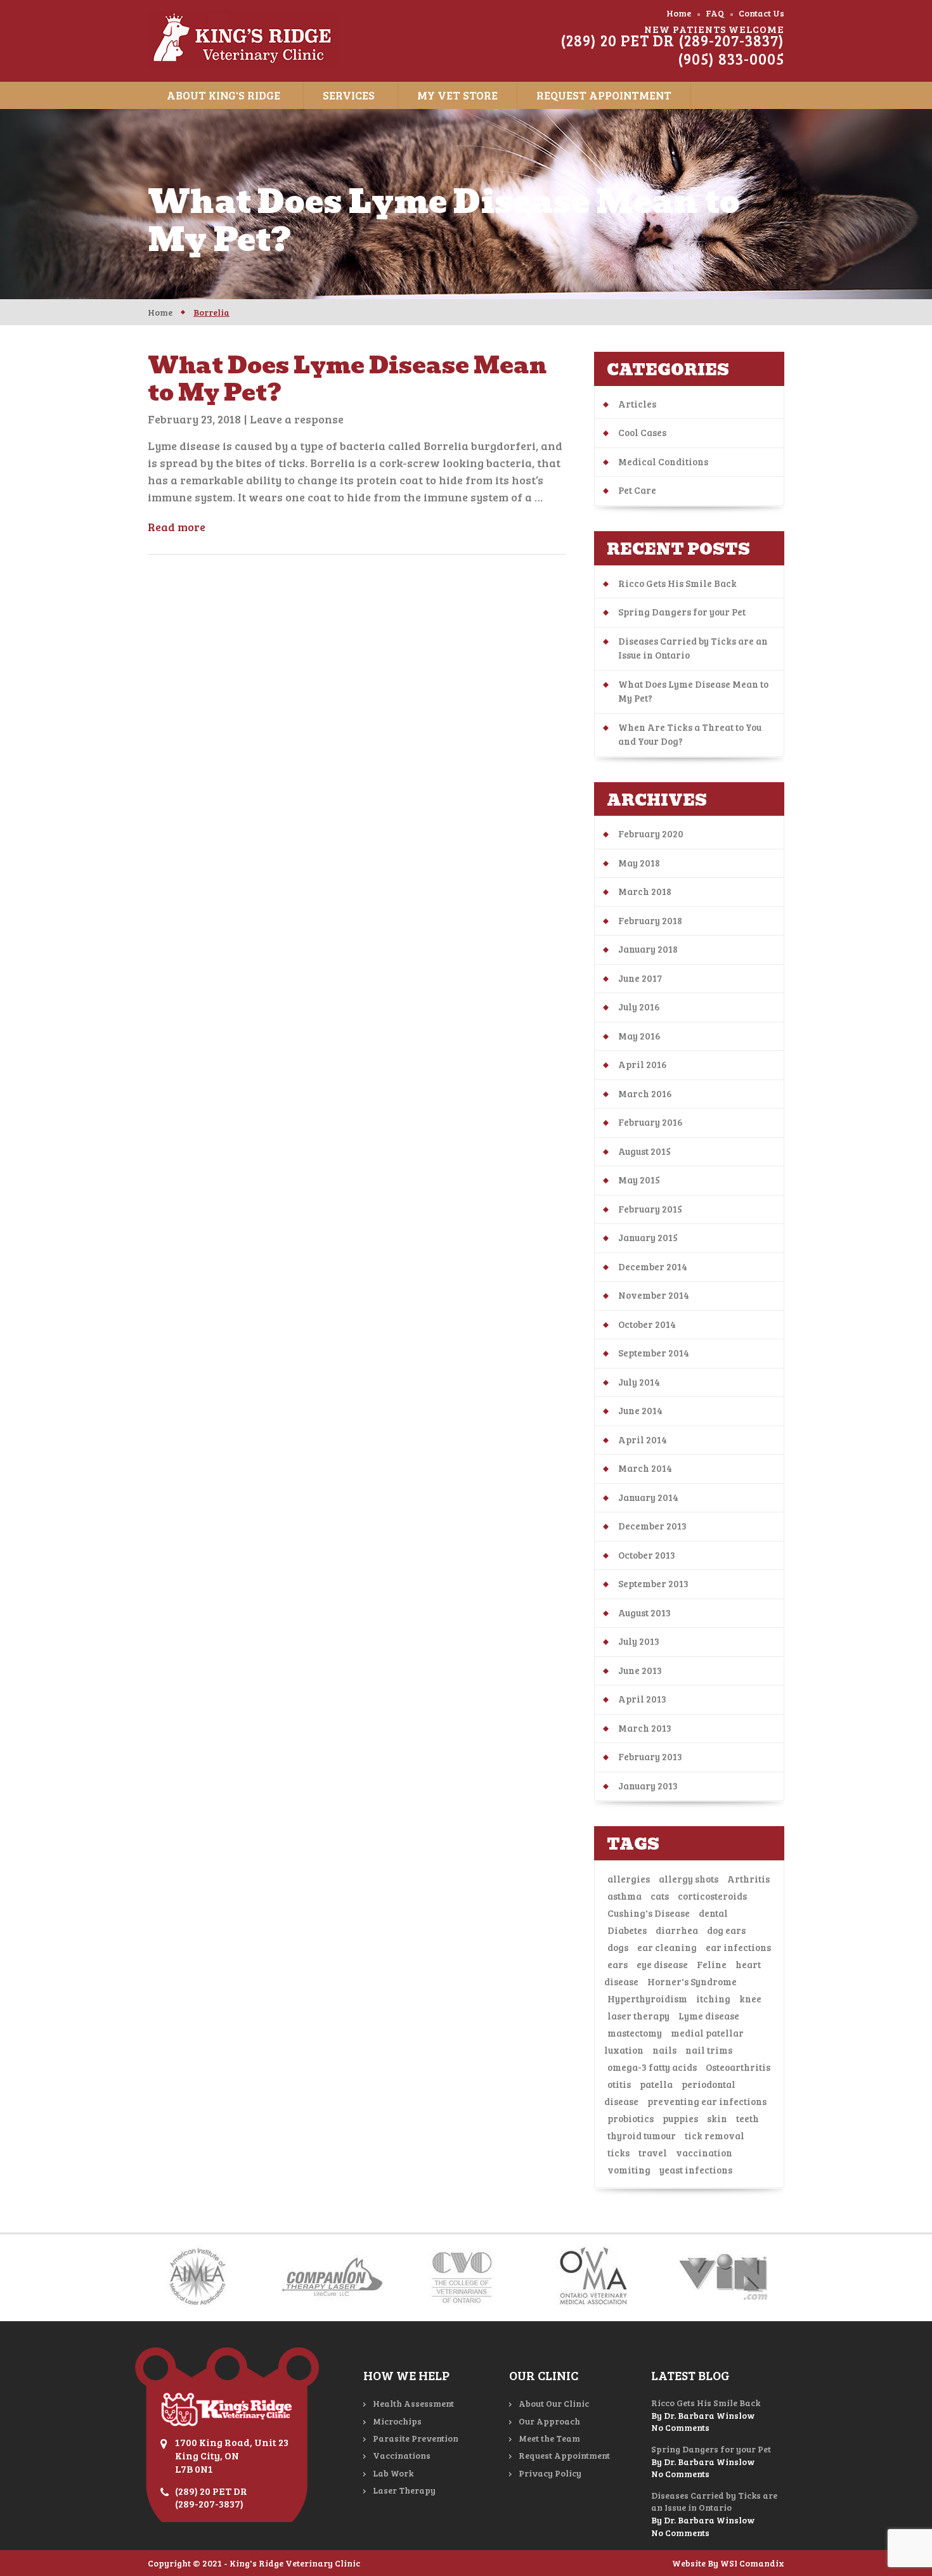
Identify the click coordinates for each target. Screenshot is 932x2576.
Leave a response (297, 419)
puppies (680, 2118)
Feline (712, 1964)
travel (653, 2153)
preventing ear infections (707, 2101)
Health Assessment (413, 2403)
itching (713, 1999)
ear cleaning (667, 1947)
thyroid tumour (642, 2135)
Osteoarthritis (738, 2067)
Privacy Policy (550, 2473)
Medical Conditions (663, 461)
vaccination (704, 2153)
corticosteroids (712, 1896)
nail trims (709, 2050)
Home (679, 13)
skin (717, 2118)
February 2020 (651, 834)
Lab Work (393, 2473)
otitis (619, 2084)
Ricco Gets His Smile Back (677, 583)
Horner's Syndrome (692, 1981)
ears (618, 1964)
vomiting (629, 2170)
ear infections (738, 1947)
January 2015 (648, 1237)
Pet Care (637, 490)
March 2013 (645, 1728)
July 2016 (639, 1007)
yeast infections (696, 2170)
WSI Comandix (752, 2563)
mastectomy (635, 2033)
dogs (618, 1947)
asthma (625, 1896)
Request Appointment (604, 95)
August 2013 (644, 1613)
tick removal (715, 2135)
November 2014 (654, 1295)
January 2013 (648, 1786)
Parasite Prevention (416, 2438)
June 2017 (640, 978)
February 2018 (650, 920)
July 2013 (639, 1641)
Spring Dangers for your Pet (682, 612)
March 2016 (645, 1093)
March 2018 (645, 891)
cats (660, 1896)
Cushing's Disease (649, 1913)
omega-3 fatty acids (652, 2067)
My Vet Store (457, 95)
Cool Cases (642, 432)
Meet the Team (549, 2438)
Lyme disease (709, 2016)
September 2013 (653, 1583)
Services (349, 95)
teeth (748, 2118)
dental (713, 1913)
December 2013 (652, 1526)
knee (750, 1999)
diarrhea (677, 1930)
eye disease (662, 1964)
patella (656, 2084)
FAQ (715, 13)
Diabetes (627, 1930)
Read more (177, 527)
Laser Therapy (404, 2490)
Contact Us (761, 13)
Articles (637, 404)
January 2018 (648, 949)
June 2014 (640, 1410)
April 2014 (643, 1439)
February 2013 (650, 1756)
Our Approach (549, 2421)
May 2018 (639, 863)
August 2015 (644, 1151)
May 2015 (639, 1180)
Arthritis (748, 1879)
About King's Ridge (223, 95)
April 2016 (643, 1064)
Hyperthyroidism (647, 1999)
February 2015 (650, 1209)
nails (664, 2050)
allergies (629, 1879)
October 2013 (647, 1555)
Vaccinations (402, 2455)
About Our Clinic (554, 2403)
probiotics (631, 2118)
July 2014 (639, 1382)
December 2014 (653, 1266)
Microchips (397, 2421)
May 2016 (639, 1036)
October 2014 (647, 1324)
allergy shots (689, 1879)
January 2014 (648, 1497)
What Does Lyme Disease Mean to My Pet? (347, 379)
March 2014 (645, 1468)
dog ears (726, 1930)
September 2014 (654, 1353)
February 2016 (650, 1122)
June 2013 (640, 1670)
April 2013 (642, 1699)
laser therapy (638, 2016)
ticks (618, 2153)
